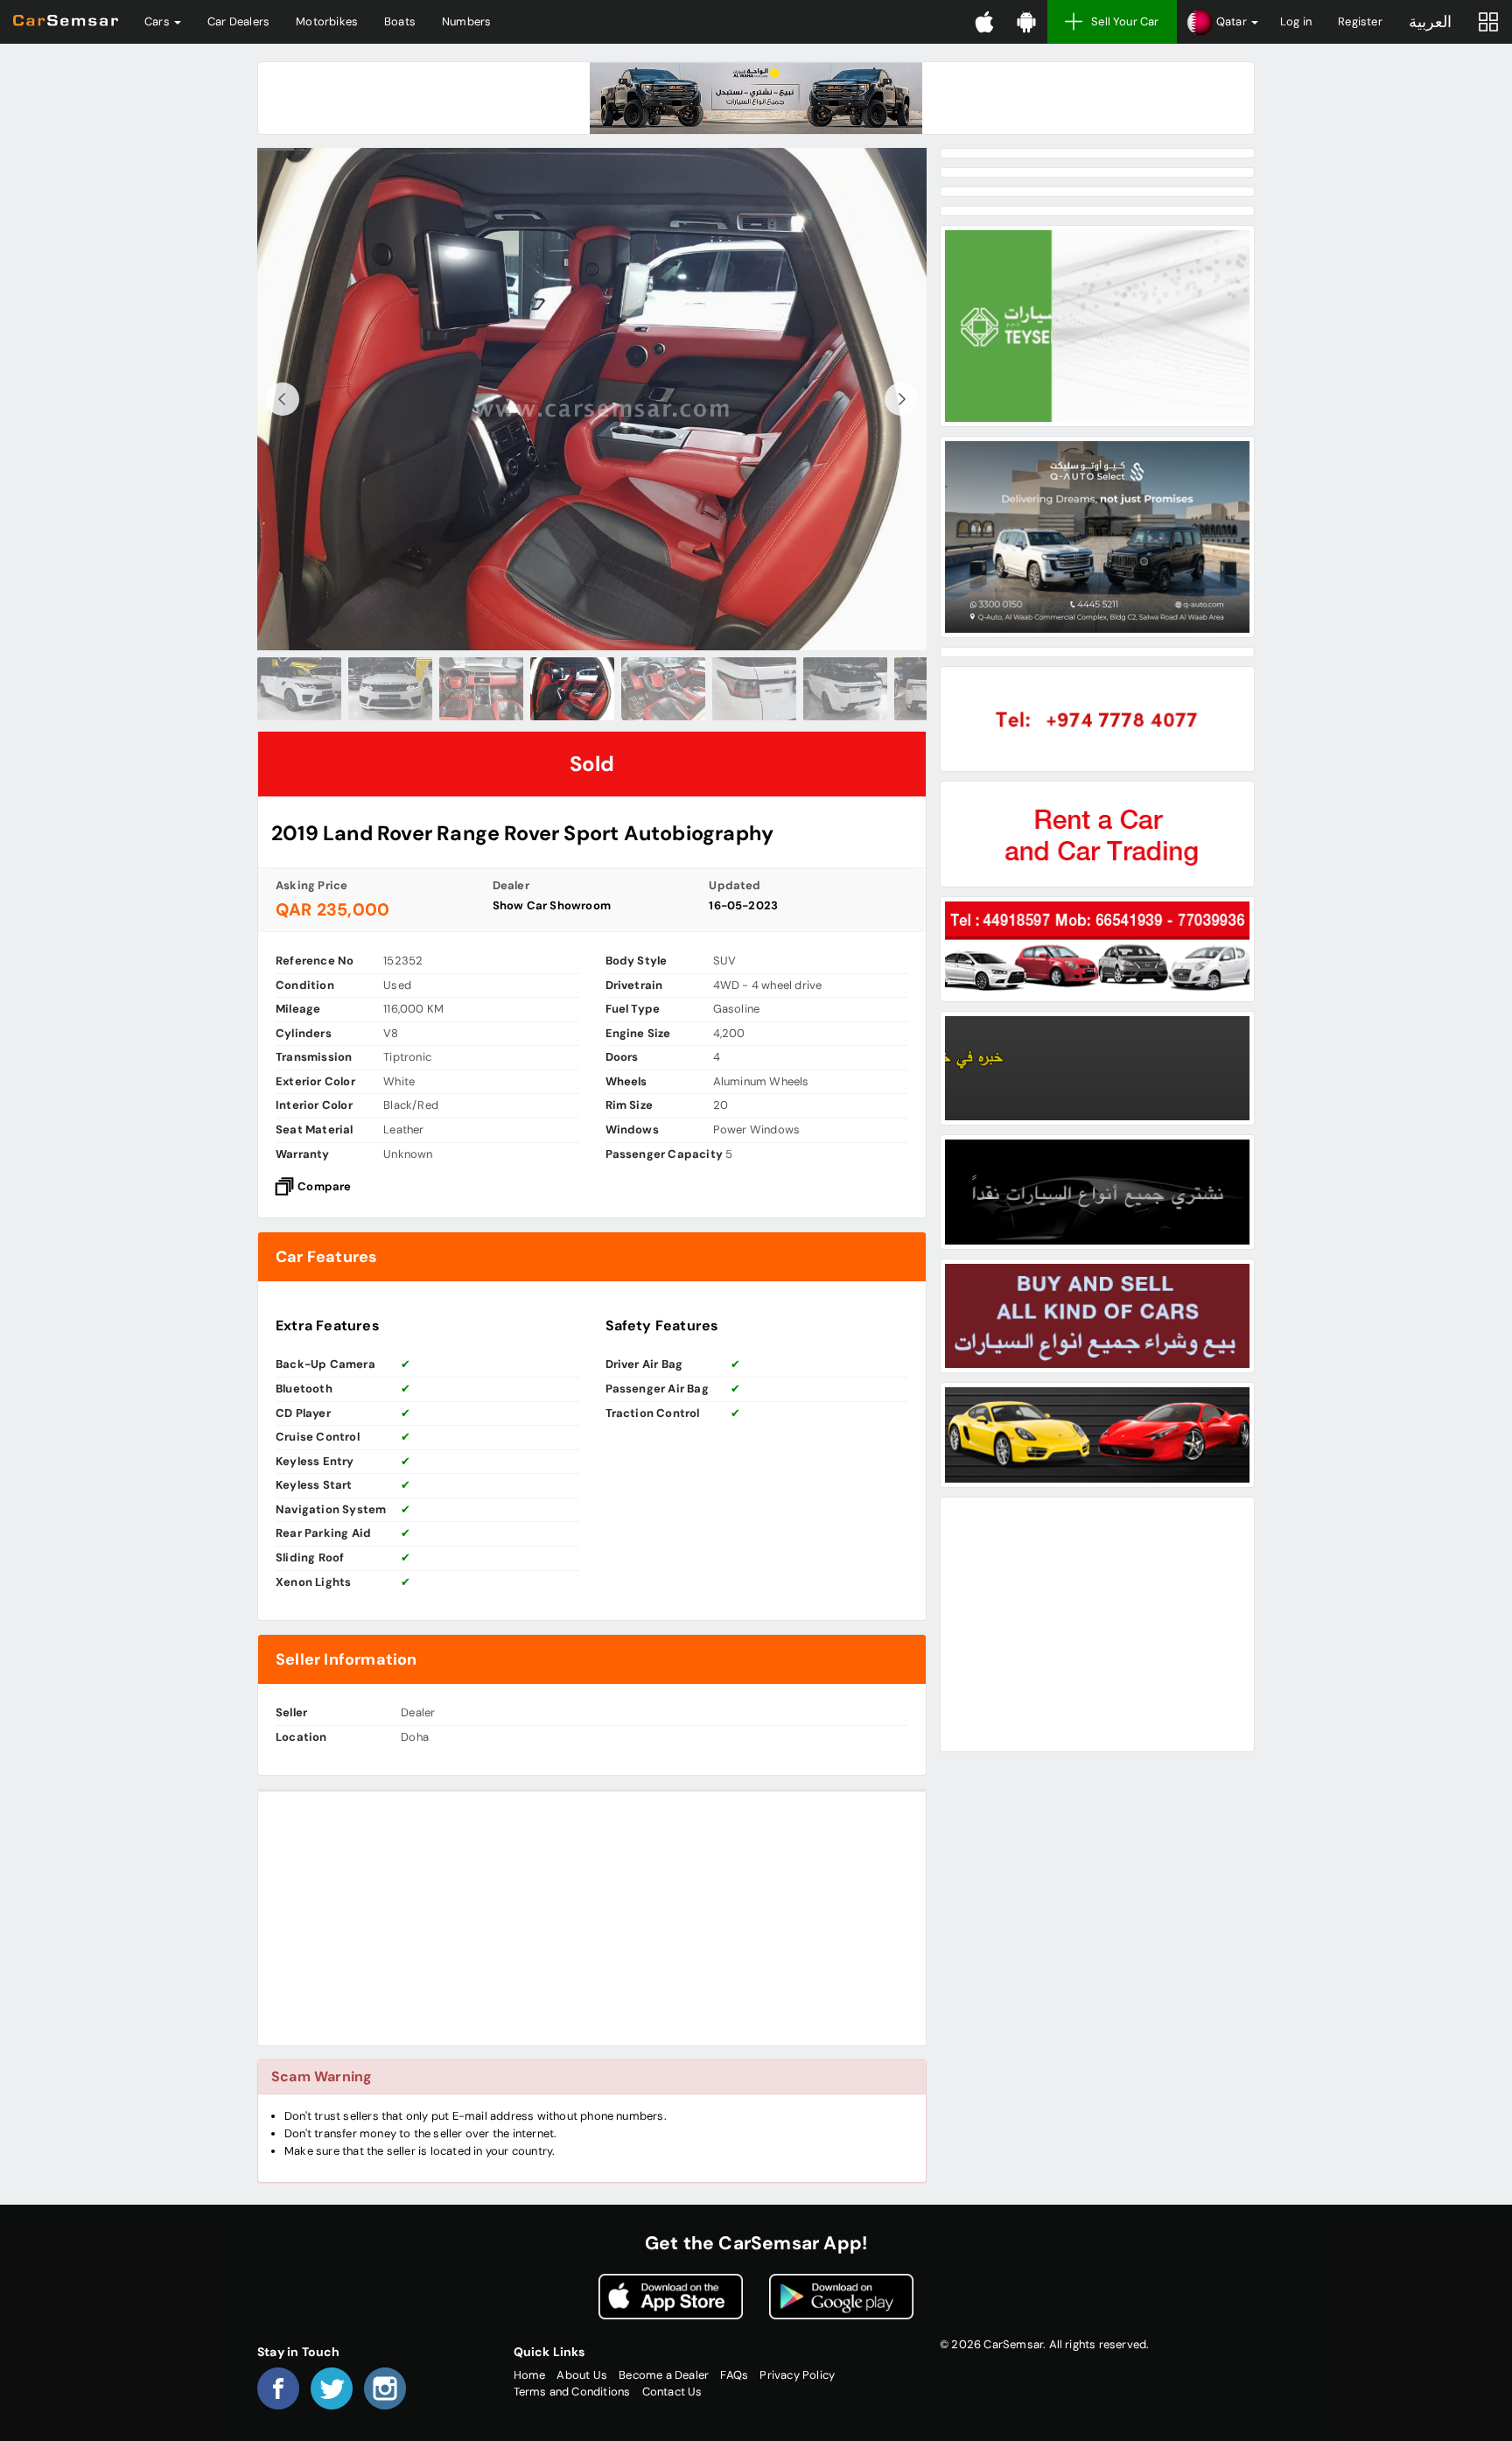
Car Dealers (238, 21)
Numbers (466, 21)
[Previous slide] (283, 399)
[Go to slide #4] (572, 689)
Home (530, 2375)
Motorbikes (327, 21)
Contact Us (672, 2392)
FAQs (734, 2375)
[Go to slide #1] (299, 689)
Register (1360, 21)
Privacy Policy (797, 2375)
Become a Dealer (664, 2375)
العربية (1430, 22)
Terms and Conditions (572, 2392)
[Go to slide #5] (663, 689)
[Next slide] (901, 399)
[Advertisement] (592, 1918)
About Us (582, 2375)
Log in (1296, 21)
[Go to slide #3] (481, 689)
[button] (1222, 22)
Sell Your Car (1125, 21)
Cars (158, 21)
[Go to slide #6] (754, 689)
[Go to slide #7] (845, 689)
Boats (400, 21)
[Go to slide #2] (390, 689)
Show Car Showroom (552, 905)
